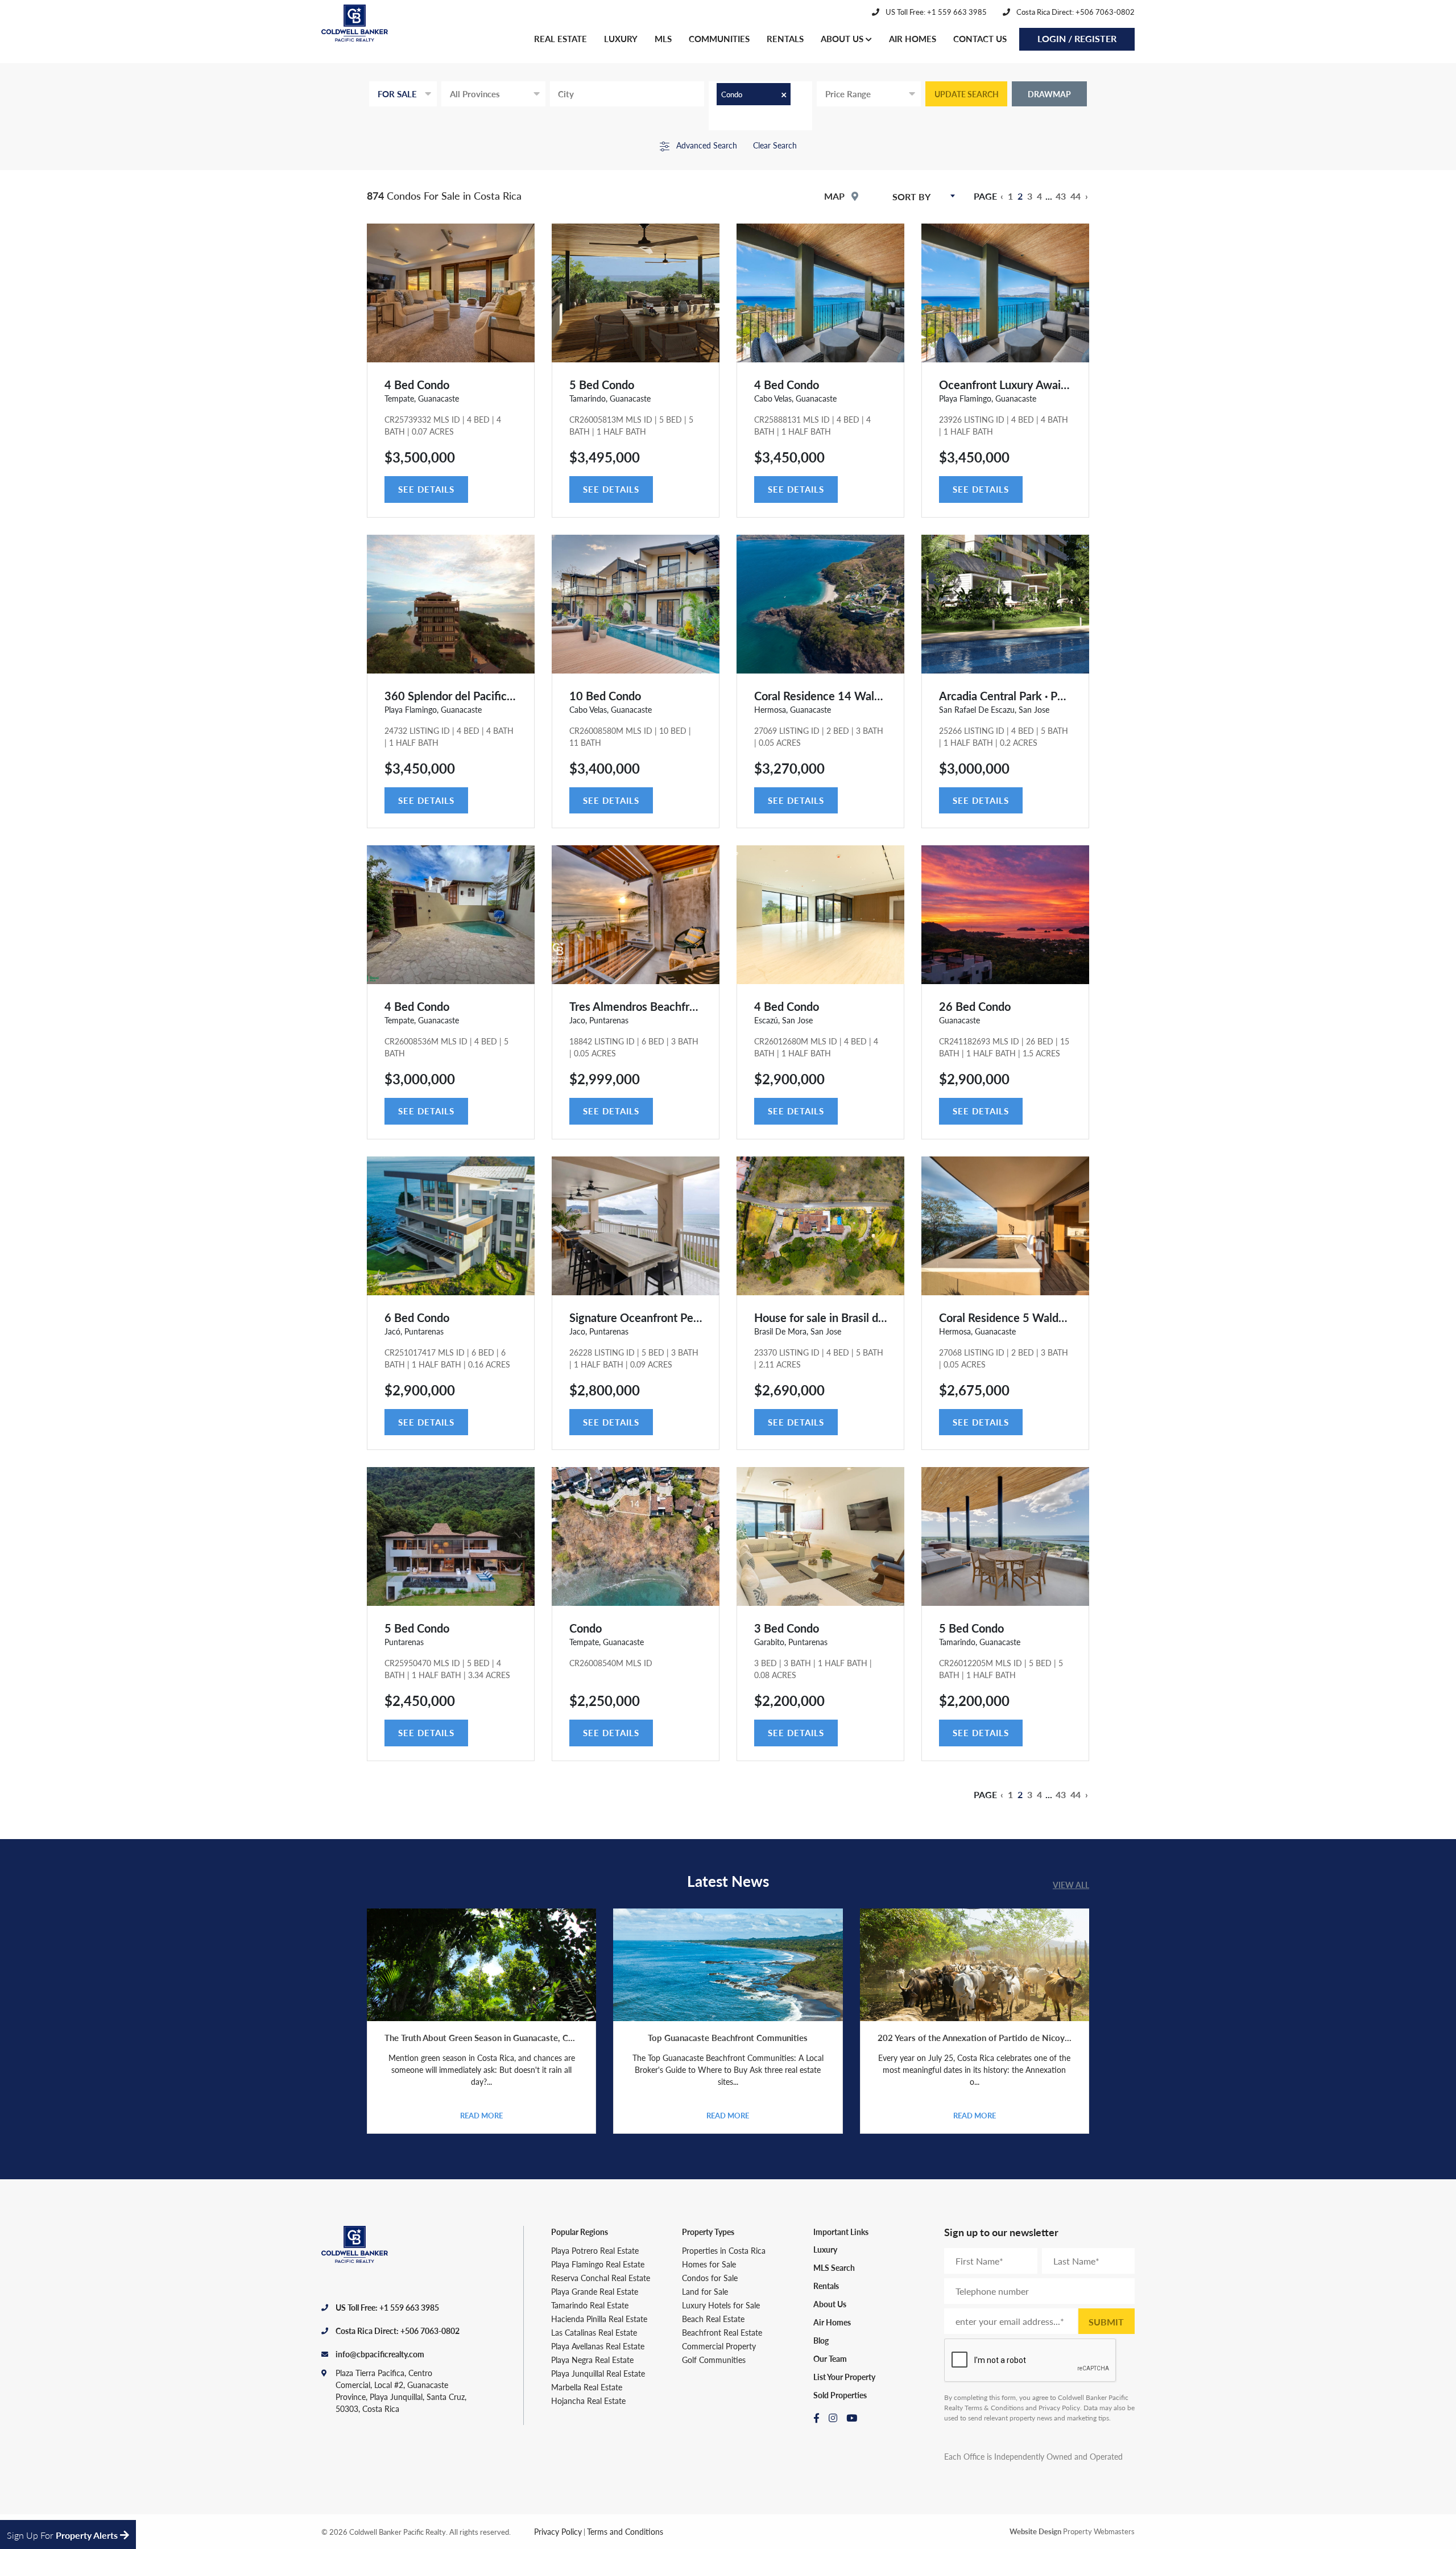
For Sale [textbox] (397, 94)
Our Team (830, 2358)
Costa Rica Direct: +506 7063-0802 (1075, 12)
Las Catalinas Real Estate (594, 2332)
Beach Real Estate (713, 2319)
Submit (1106, 2322)
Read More (481, 2115)
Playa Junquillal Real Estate (598, 2373)
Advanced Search (706, 145)
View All (1071, 1885)
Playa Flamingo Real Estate (598, 2264)
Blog (821, 2340)
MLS (663, 38)
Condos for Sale (710, 2278)
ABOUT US (843, 38)
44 (1076, 196)
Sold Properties (840, 2395)
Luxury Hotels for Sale (721, 2305)
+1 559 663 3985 (409, 2307)
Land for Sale (705, 2291)
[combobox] (403, 94)
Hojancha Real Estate (588, 2401)
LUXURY (621, 38)
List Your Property (844, 2377)
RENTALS (785, 38)
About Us (830, 2304)
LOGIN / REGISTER (1077, 38)
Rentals (826, 2286)
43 (1061, 196)
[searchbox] (615, 94)
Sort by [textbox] (911, 197)
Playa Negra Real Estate (592, 2360)
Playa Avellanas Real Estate (598, 2346)
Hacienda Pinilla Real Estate (599, 2319)
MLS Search (834, 2267)
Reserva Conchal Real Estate (601, 2278)
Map (835, 196)
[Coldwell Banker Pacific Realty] (358, 30)
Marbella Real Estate (587, 2387)
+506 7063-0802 (430, 2331)
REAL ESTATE (561, 38)
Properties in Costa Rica (724, 2250)
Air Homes (832, 2322)
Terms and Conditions (625, 2531)
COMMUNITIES (719, 38)
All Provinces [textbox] (475, 94)
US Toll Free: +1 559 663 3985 (935, 12)
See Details (426, 489)
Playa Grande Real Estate (595, 2291)
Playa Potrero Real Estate (595, 2250)
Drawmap (1049, 94)
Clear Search (775, 145)
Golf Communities (714, 2360)
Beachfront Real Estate (722, 2332)
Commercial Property (719, 2346)
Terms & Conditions (994, 2408)
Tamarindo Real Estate (590, 2305)
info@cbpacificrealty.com (380, 2354)
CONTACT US (980, 38)
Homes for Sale (709, 2264)
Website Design (1035, 2531)
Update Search (967, 94)
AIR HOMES (913, 38)
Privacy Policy (1059, 2408)
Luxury (825, 2249)
